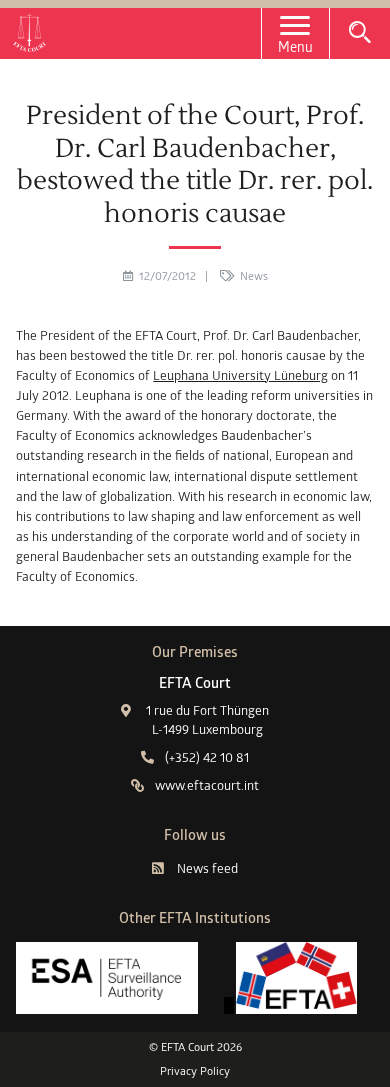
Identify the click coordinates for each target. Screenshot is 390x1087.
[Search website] (360, 32)
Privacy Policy (195, 1071)
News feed (207, 868)
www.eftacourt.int (207, 785)
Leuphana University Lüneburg (240, 375)
